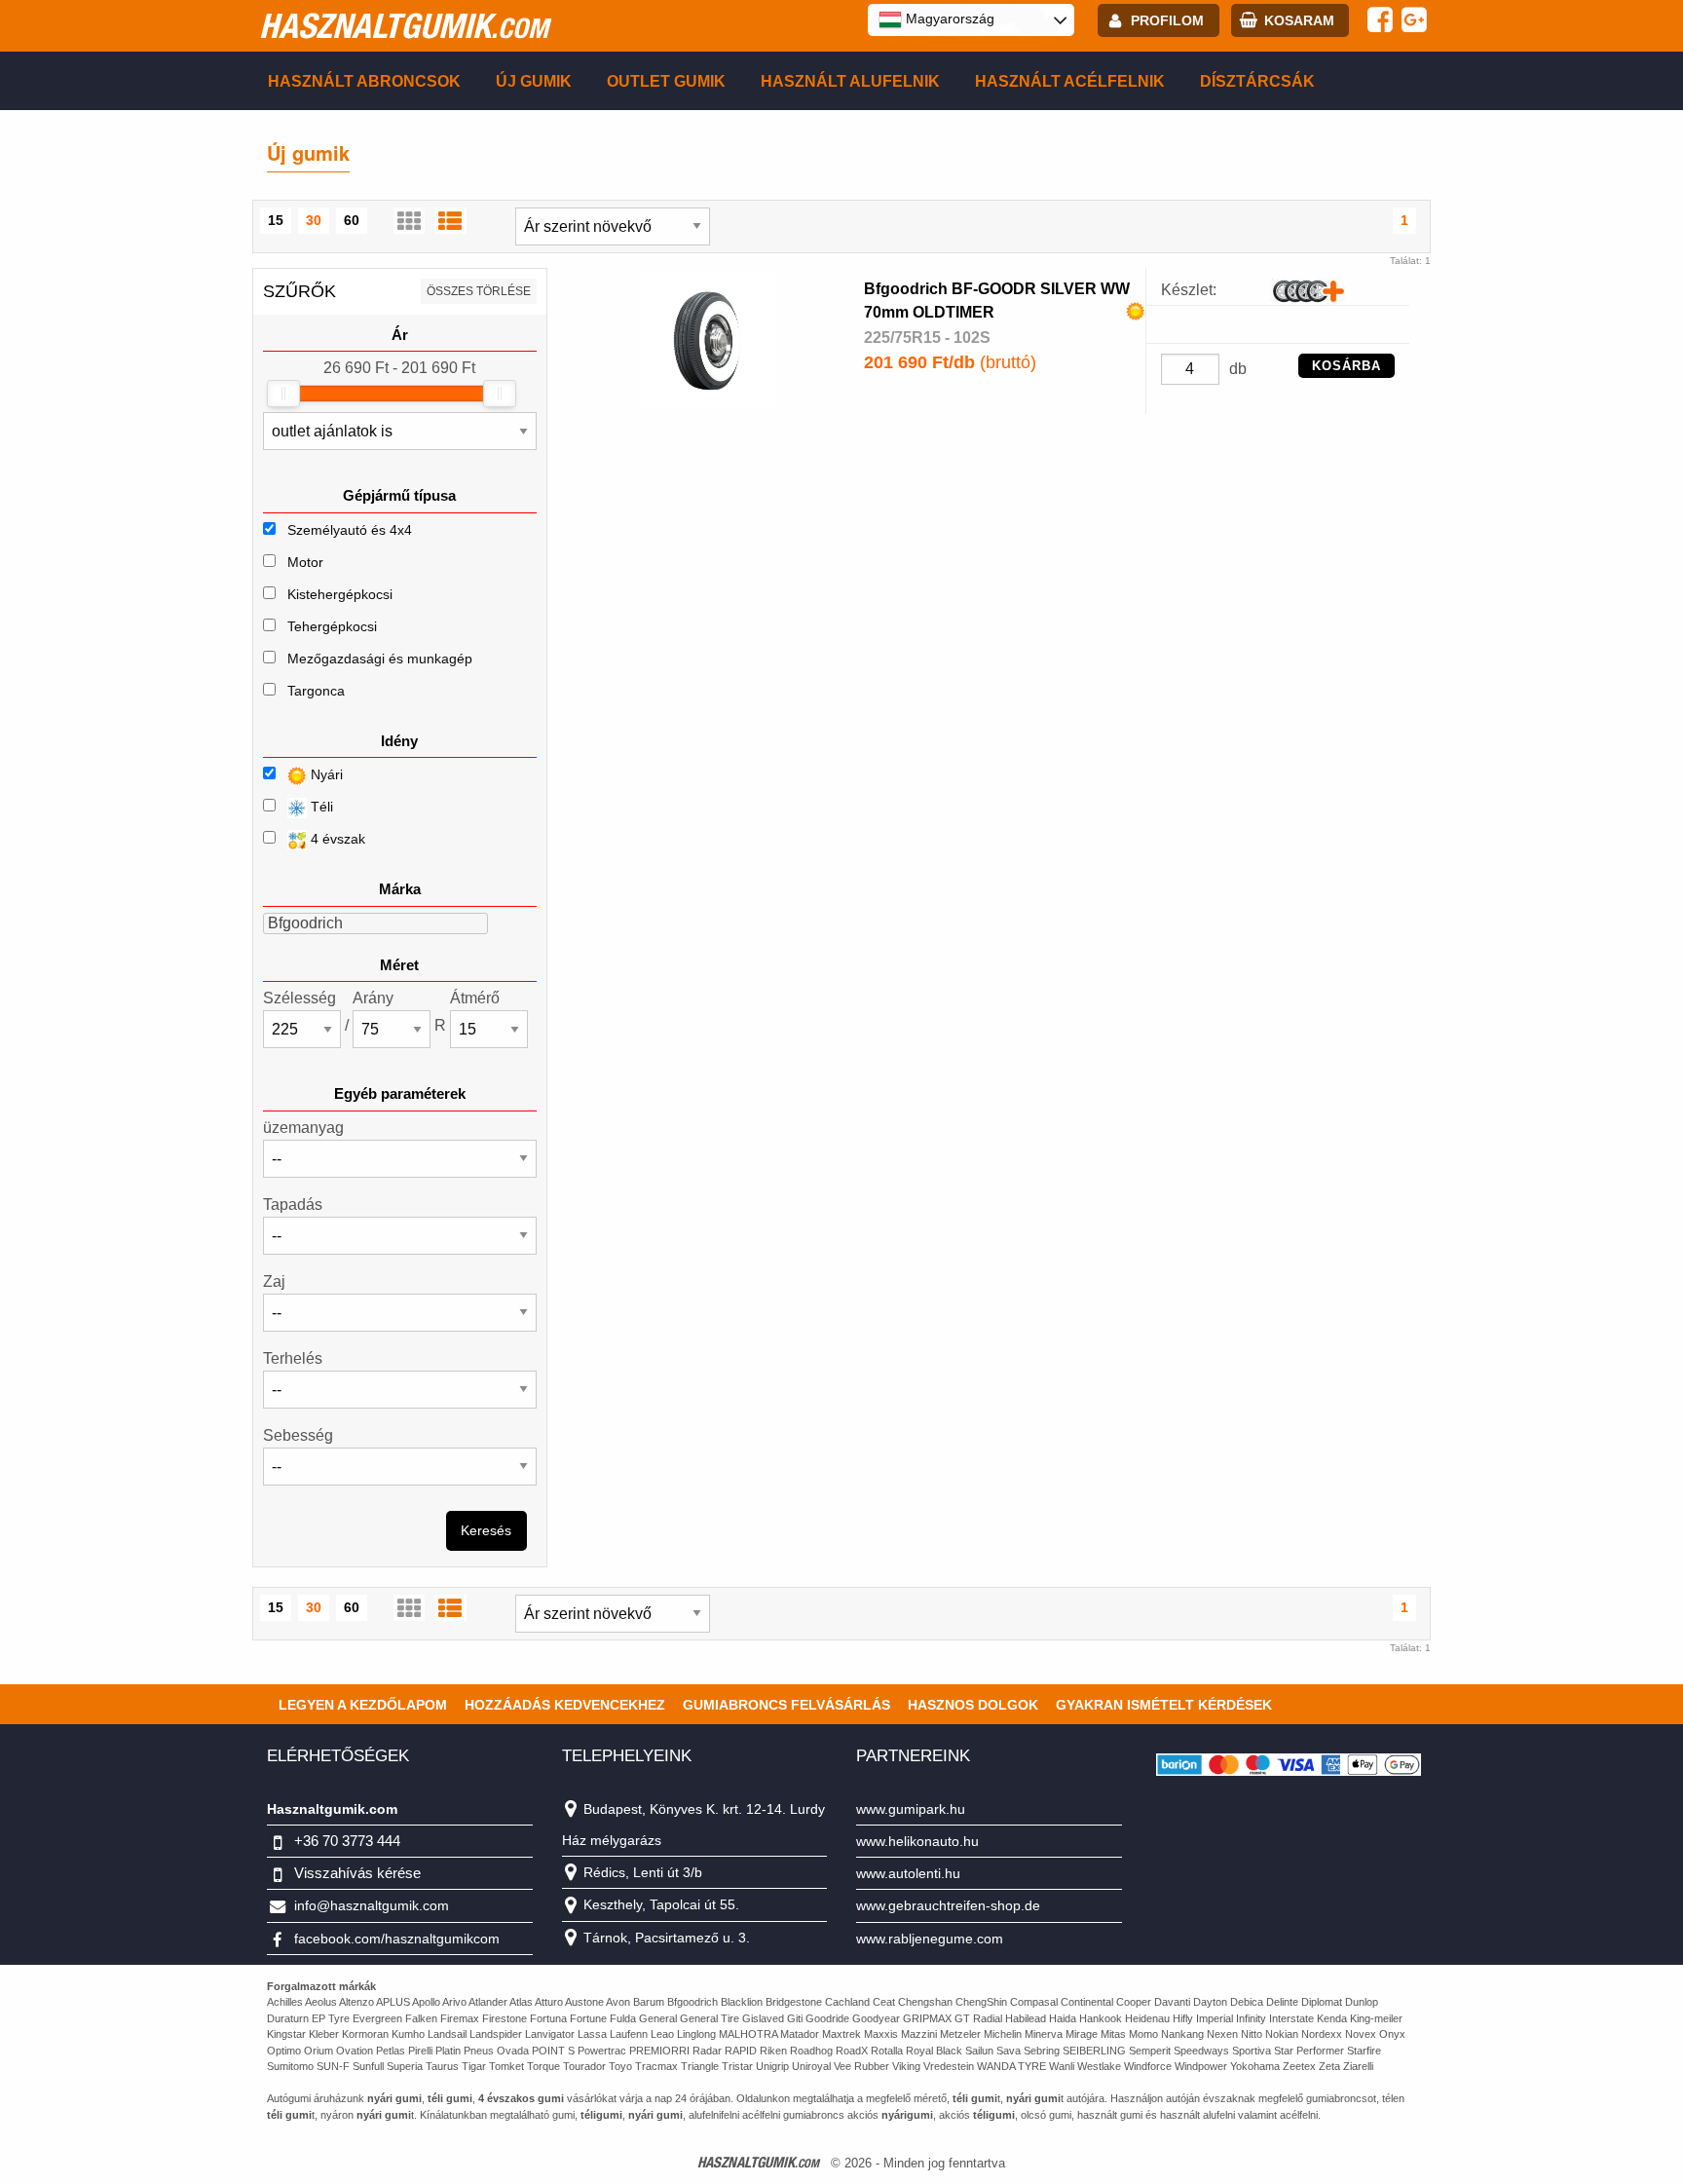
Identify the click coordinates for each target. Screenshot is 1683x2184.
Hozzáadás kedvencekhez (565, 1705)
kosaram (1299, 20)
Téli (320, 807)
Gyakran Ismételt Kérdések (1164, 1705)
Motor (305, 562)
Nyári (325, 774)
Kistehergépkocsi (340, 594)
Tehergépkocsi (332, 626)
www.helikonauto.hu (917, 1841)
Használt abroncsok (364, 81)
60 (352, 220)
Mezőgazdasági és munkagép (380, 659)
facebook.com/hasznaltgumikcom (397, 1939)
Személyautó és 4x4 (350, 530)
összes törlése (479, 291)
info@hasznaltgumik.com (372, 1905)
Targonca (316, 691)
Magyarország (948, 19)
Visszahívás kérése (357, 1873)
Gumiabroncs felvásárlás (786, 1705)
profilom (1167, 20)
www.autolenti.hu (908, 1873)
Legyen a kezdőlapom (363, 1705)
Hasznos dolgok (973, 1705)
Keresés (486, 1530)
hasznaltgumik (404, 25)
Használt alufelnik (850, 81)
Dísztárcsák (1257, 81)
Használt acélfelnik (1070, 81)
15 (276, 220)
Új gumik (534, 81)
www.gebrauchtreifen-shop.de (948, 1905)
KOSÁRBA (1346, 366)
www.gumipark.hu (911, 1809)
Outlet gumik (666, 81)
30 (314, 220)
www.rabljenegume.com (930, 1939)
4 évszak (336, 839)
